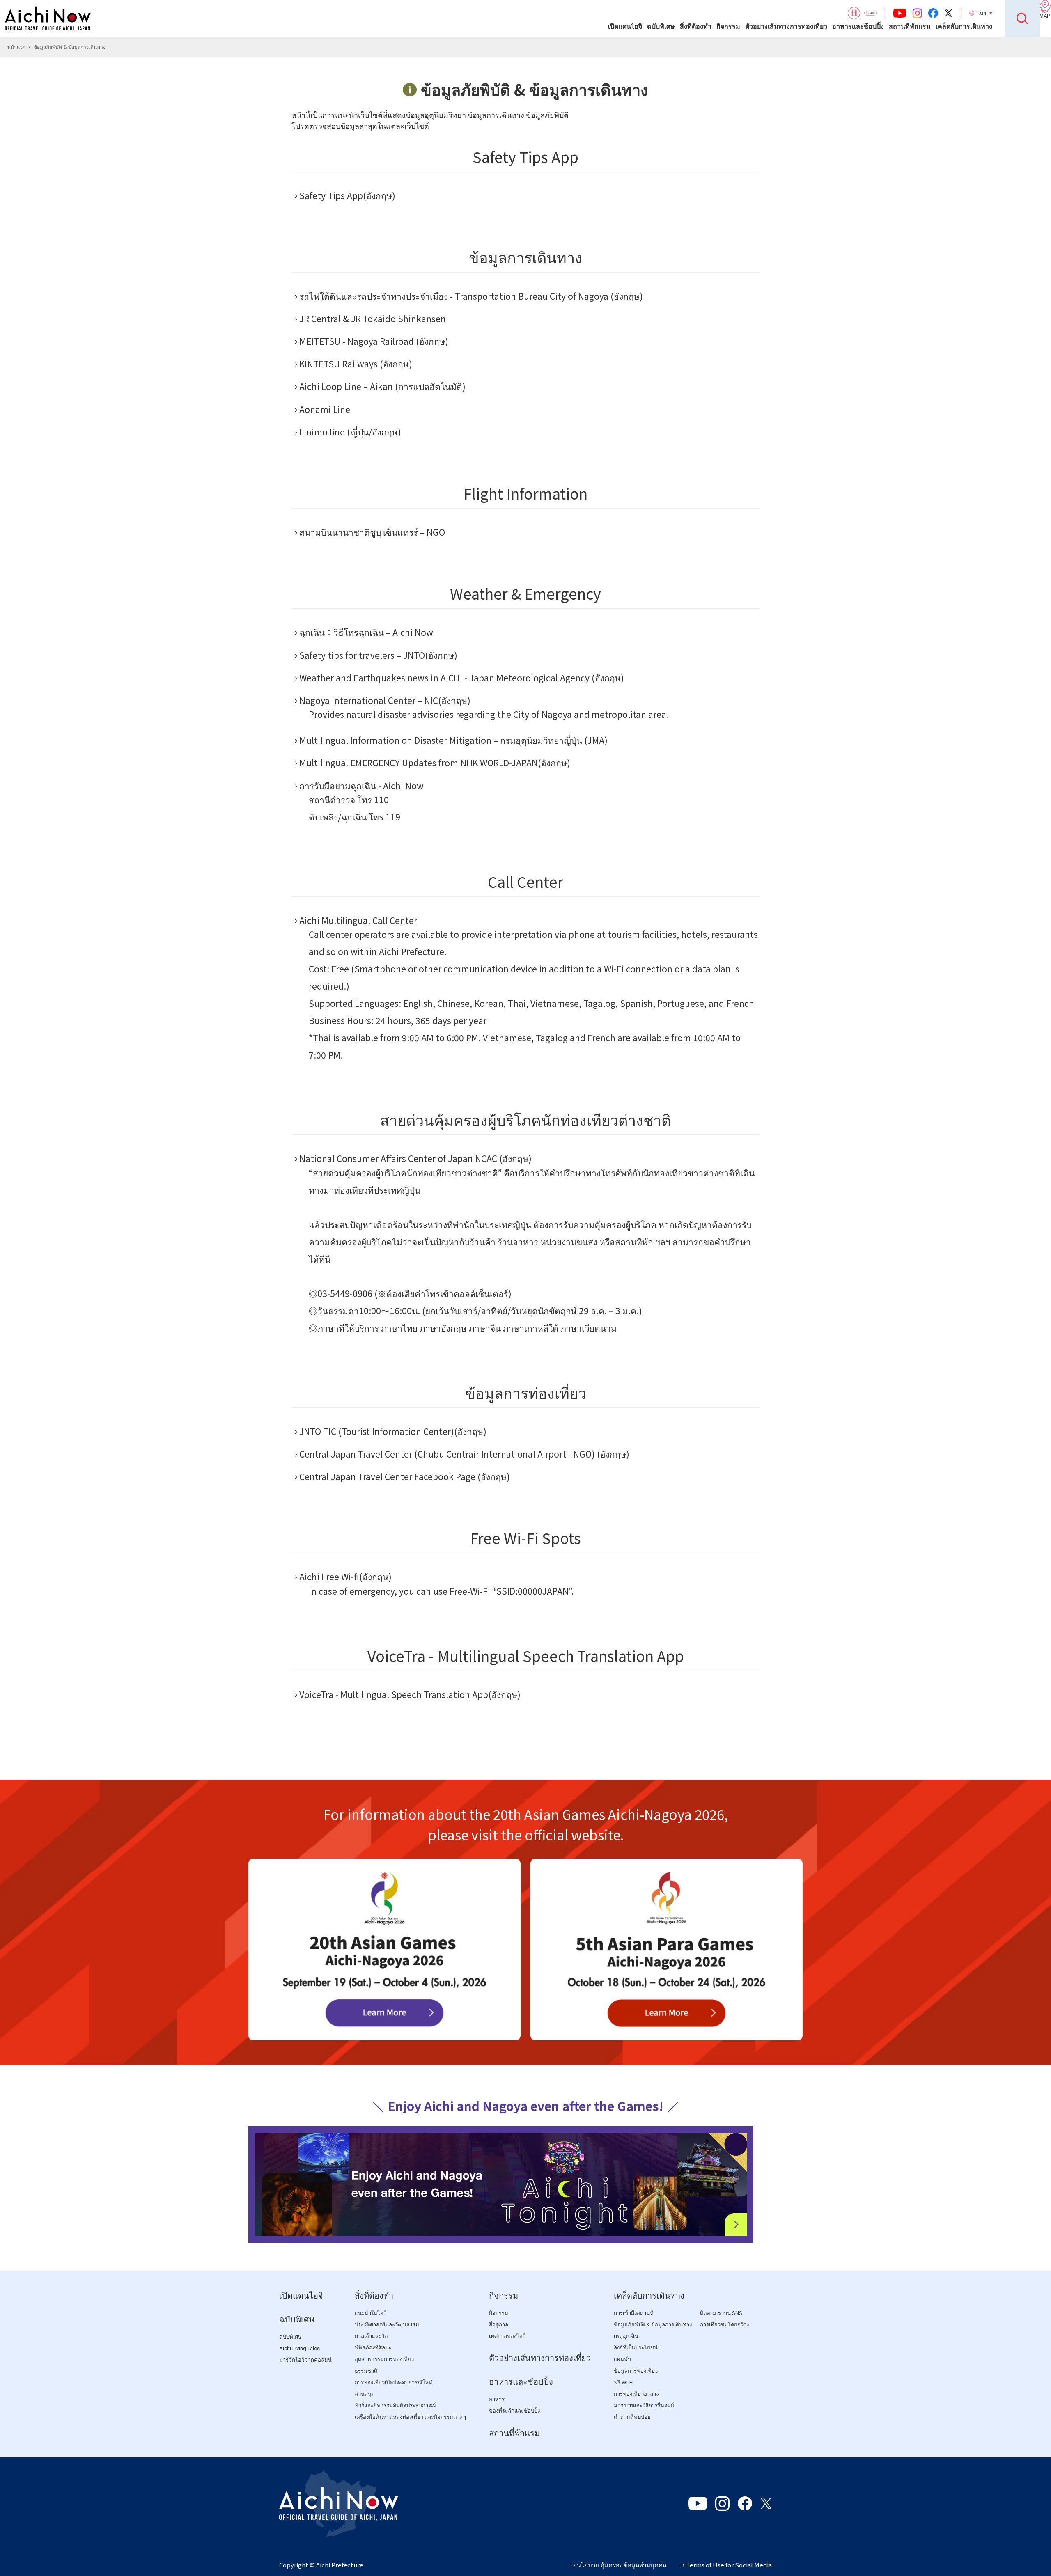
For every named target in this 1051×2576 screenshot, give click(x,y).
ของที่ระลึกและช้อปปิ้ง (514, 2411)
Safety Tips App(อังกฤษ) (347, 195)
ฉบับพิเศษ (661, 26)
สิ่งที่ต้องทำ (696, 26)
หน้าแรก (16, 47)
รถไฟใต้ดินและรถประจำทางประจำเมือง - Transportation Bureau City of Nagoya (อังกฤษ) (471, 296)
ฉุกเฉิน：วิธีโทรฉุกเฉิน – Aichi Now (366, 632)
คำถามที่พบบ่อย (632, 2417)
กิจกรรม (728, 26)
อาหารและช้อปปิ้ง (858, 26)
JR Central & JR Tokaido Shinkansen (373, 319)
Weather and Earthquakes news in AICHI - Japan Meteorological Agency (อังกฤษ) (462, 678)
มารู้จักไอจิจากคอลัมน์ (305, 2360)
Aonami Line (325, 409)
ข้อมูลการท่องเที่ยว (636, 2371)
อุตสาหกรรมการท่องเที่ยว (384, 2359)
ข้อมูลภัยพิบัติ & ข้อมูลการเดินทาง (653, 2325)
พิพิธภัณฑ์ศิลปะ (373, 2348)
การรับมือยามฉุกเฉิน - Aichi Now (361, 786)
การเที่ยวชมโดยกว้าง (724, 2325)
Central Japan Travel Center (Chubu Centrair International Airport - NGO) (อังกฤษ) (464, 1454)
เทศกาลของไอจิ (507, 2336)
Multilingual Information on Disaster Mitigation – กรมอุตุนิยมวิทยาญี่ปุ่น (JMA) (453, 740)
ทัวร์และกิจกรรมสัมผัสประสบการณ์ (395, 2405)
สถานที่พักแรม (910, 26)
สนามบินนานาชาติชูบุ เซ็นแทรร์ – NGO (372, 532)
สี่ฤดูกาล (499, 2325)
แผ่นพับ (622, 2359)
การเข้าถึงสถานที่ (634, 2313)
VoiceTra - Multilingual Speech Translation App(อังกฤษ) (410, 1694)
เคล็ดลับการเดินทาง (964, 26)
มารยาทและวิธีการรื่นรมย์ (644, 2405)
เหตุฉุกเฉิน (626, 2336)
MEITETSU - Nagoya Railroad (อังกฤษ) (374, 341)
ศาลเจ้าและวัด (371, 2336)
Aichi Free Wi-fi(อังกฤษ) (345, 1577)
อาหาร (497, 2399)
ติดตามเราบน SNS (721, 2313)
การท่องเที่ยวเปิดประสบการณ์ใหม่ (394, 2382)
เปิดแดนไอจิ (625, 26)
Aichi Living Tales (299, 2348)
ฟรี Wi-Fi (624, 2382)
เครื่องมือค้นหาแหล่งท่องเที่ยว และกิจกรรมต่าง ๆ (410, 2417)
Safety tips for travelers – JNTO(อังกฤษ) (378, 655)
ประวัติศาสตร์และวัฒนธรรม (387, 2325)
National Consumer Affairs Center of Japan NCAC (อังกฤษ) (415, 1158)
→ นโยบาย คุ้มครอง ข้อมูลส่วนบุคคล (618, 2565)
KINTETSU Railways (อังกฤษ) (356, 364)
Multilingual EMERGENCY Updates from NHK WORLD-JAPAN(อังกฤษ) (435, 763)
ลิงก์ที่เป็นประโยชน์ (636, 2348)
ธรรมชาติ (366, 2371)
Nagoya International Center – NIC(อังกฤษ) (385, 700)
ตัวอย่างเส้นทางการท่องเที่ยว (786, 26)
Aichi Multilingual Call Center (358, 920)
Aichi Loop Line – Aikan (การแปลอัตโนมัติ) (382, 386)
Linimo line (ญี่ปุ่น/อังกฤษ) (350, 432)
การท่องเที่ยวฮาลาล (637, 2394)
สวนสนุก (365, 2394)
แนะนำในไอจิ (371, 2313)
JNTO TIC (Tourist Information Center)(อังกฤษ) (393, 1431)
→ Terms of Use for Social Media (725, 2565)
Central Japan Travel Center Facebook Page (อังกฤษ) (405, 1476)
